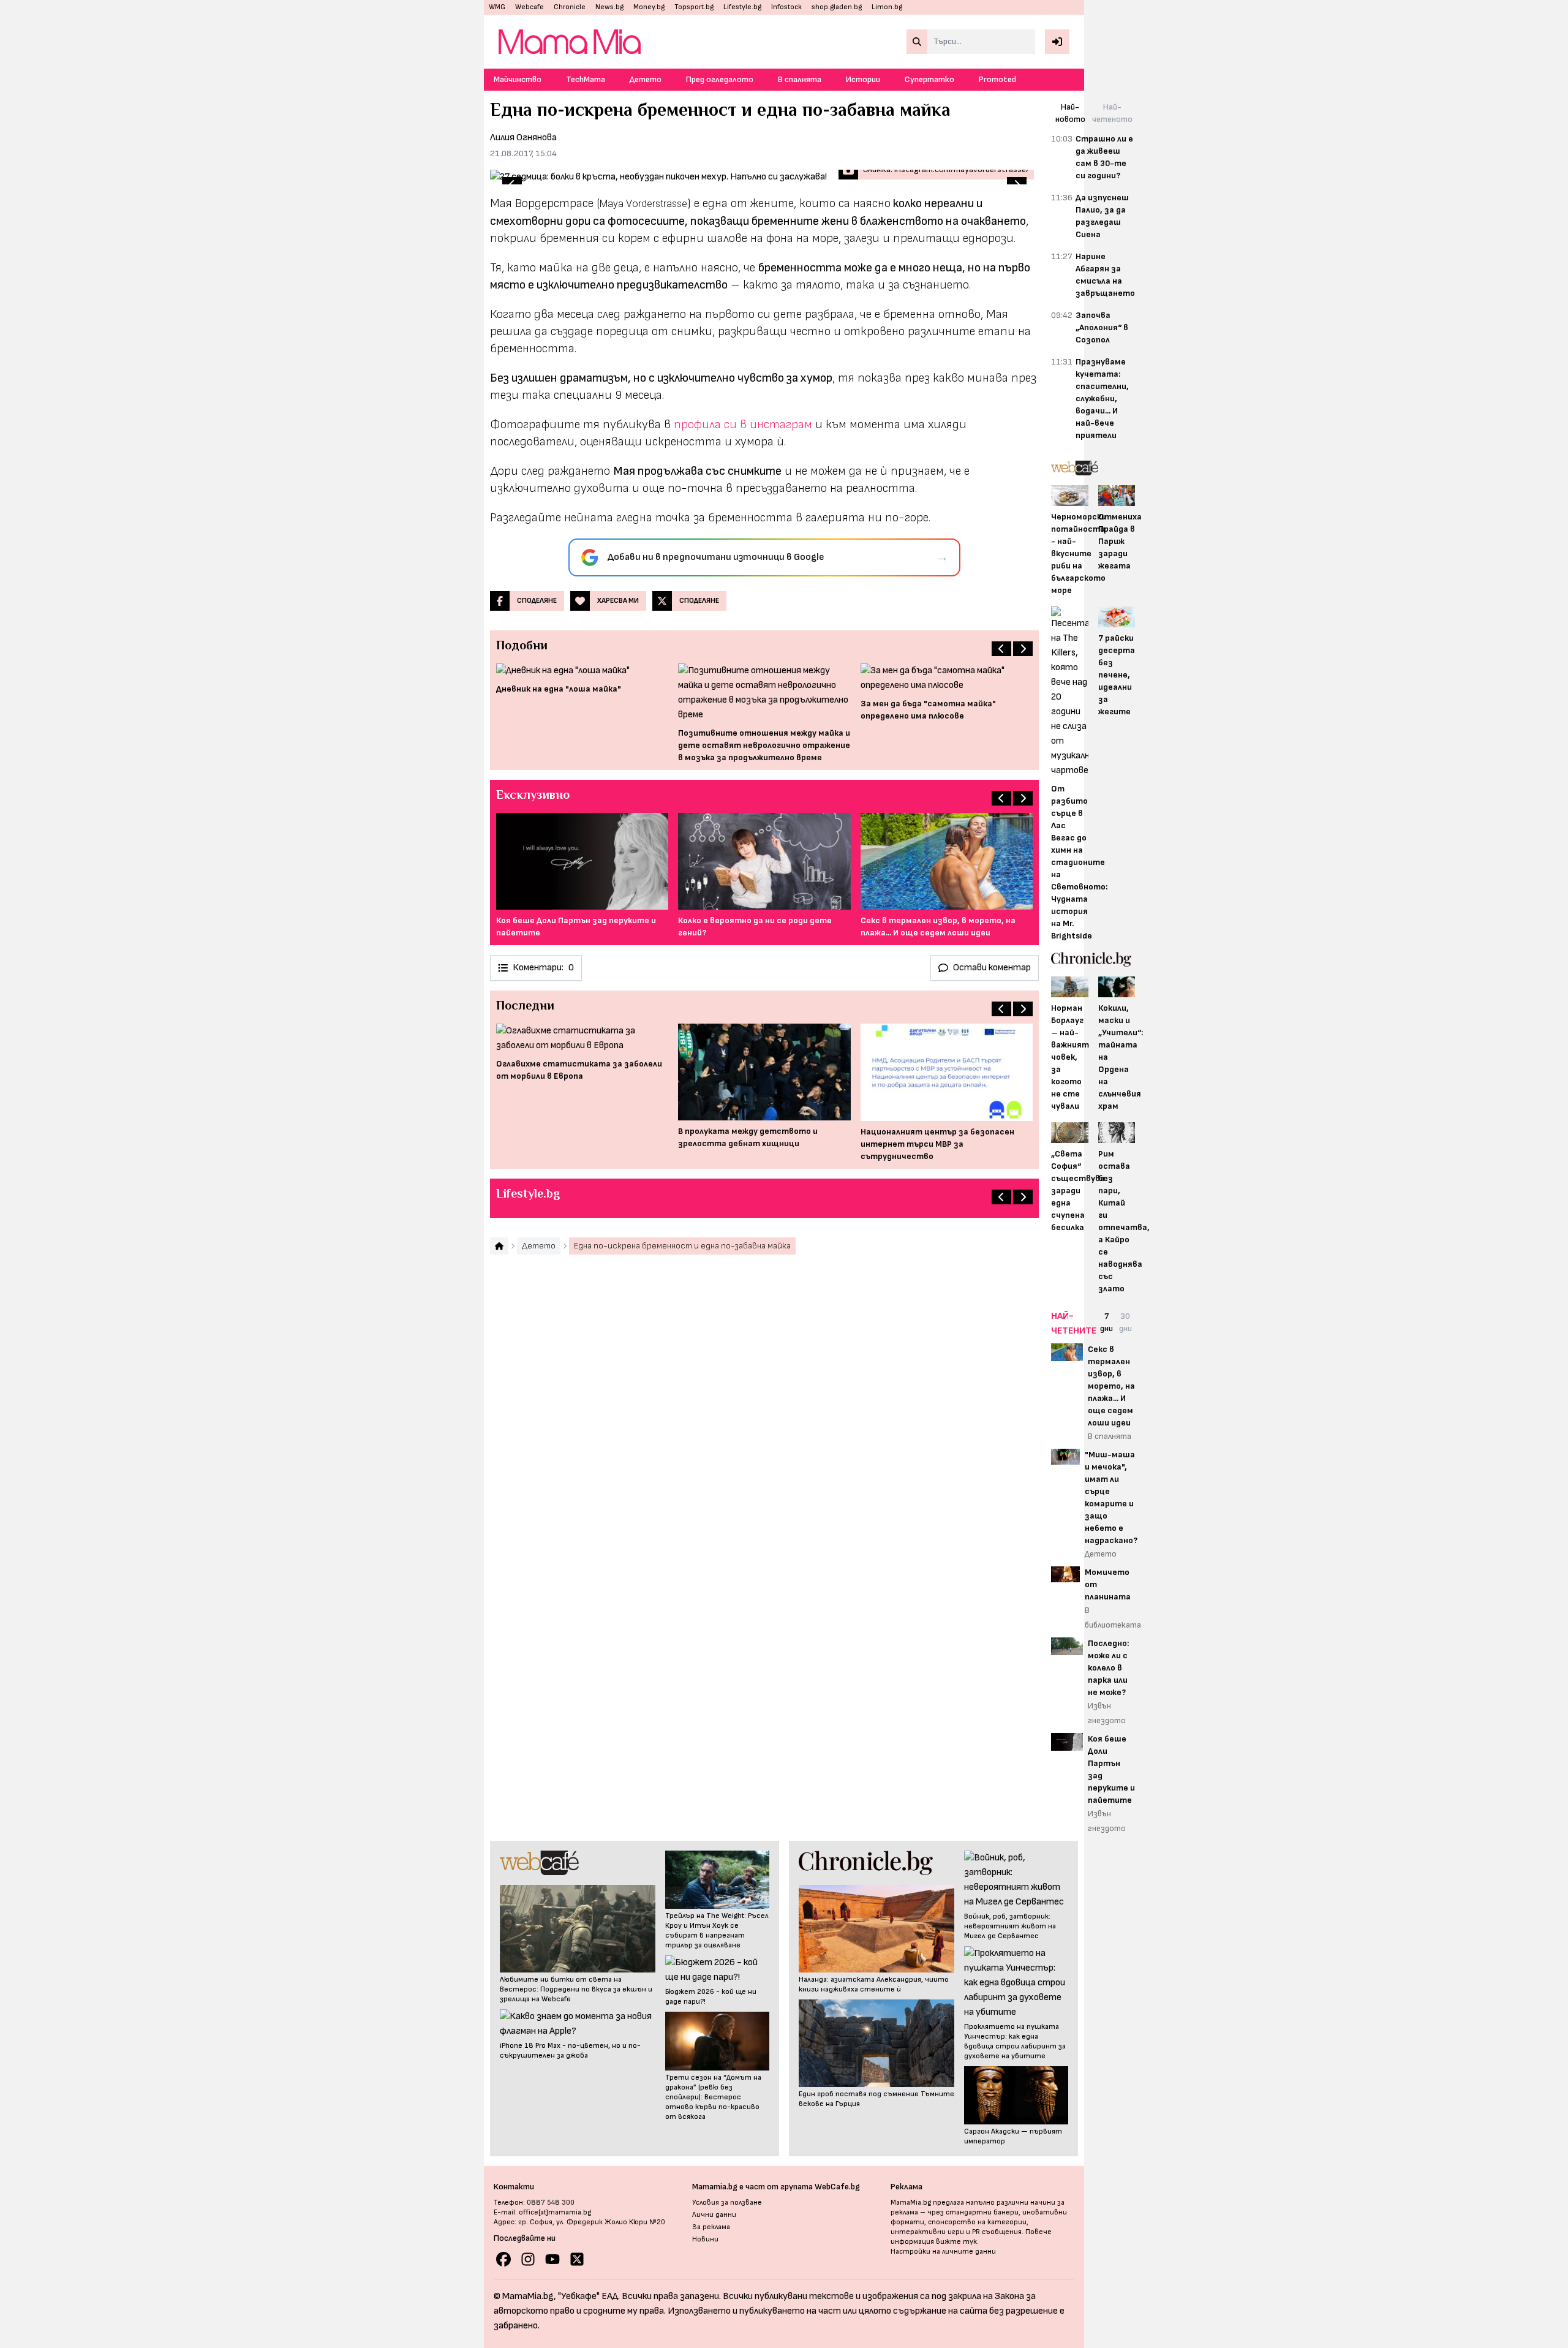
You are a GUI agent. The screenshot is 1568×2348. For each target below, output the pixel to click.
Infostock (786, 7)
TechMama (586, 79)
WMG (497, 7)
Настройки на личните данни (943, 2252)
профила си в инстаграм (743, 425)
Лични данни (714, 2215)
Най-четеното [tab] (1112, 113)
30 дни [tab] (1125, 1322)
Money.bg (649, 7)
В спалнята (800, 79)
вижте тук (956, 2242)
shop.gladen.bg (837, 7)
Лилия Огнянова (523, 138)
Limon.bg (887, 7)
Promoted (997, 79)
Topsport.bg (694, 7)
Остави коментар (992, 968)
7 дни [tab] (1106, 1322)
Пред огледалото (720, 79)
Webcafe (530, 7)
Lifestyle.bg (742, 7)
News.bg (609, 7)
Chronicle (570, 7)
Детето (646, 79)
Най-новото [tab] (1070, 113)
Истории (863, 79)
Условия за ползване (727, 2203)
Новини (705, 2239)
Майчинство (518, 79)
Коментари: (543, 968)
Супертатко (929, 79)
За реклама (711, 2227)
